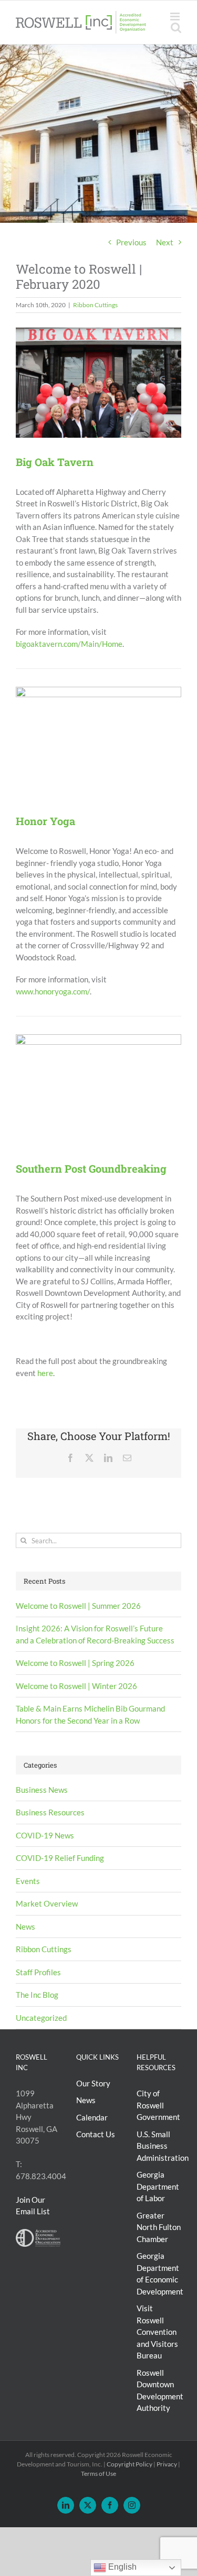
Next (165, 242)
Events (28, 1881)
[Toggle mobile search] (176, 28)
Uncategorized (41, 2018)
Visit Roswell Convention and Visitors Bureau (157, 2332)
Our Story (93, 2083)
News (25, 1926)
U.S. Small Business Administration (163, 2146)
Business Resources (50, 1812)
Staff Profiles (38, 1972)
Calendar (92, 2117)
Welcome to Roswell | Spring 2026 (75, 1663)
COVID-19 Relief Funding (60, 1858)
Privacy (167, 2464)
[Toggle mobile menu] (176, 17)
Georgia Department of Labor (158, 2186)
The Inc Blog (37, 1995)
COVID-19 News (45, 1835)
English (121, 2567)
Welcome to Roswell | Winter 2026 (76, 1686)
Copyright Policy (129, 2464)
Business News (42, 1790)
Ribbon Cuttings (95, 305)
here (45, 1373)
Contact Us (96, 2134)
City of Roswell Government (158, 2105)
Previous (131, 242)
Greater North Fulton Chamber (159, 2227)
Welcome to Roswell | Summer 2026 (78, 1606)
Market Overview (47, 1903)
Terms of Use (98, 2474)
